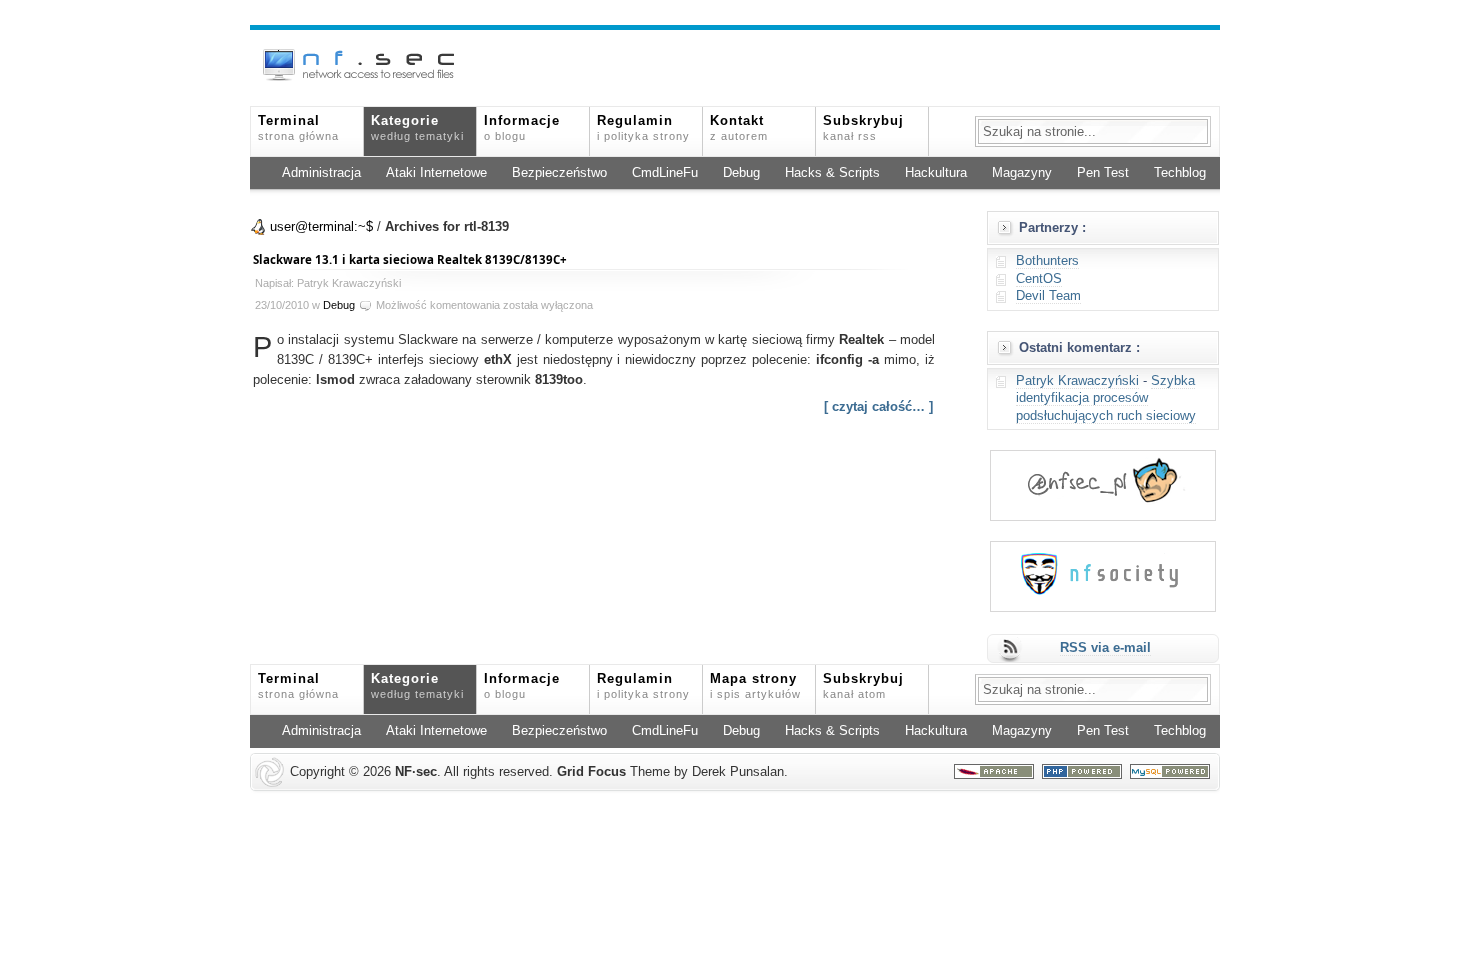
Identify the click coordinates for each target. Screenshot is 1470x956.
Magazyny (1022, 173)
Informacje (522, 128)
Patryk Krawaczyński (1077, 381)
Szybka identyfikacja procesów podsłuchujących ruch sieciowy (1106, 398)
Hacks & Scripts (832, 173)
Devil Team (1048, 296)
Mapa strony (755, 686)
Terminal (298, 128)
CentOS (1039, 279)
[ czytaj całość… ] (878, 407)
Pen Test (1103, 173)
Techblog (1180, 173)
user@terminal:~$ (321, 227)
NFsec (416, 772)
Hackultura (936, 173)
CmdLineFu (665, 173)
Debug (741, 173)
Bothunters (1047, 261)
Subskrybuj (863, 128)
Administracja (321, 173)
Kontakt (739, 128)
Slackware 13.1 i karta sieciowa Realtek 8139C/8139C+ (410, 259)
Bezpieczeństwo (559, 173)
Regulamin (643, 128)
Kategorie (417, 128)
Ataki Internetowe (436, 173)
